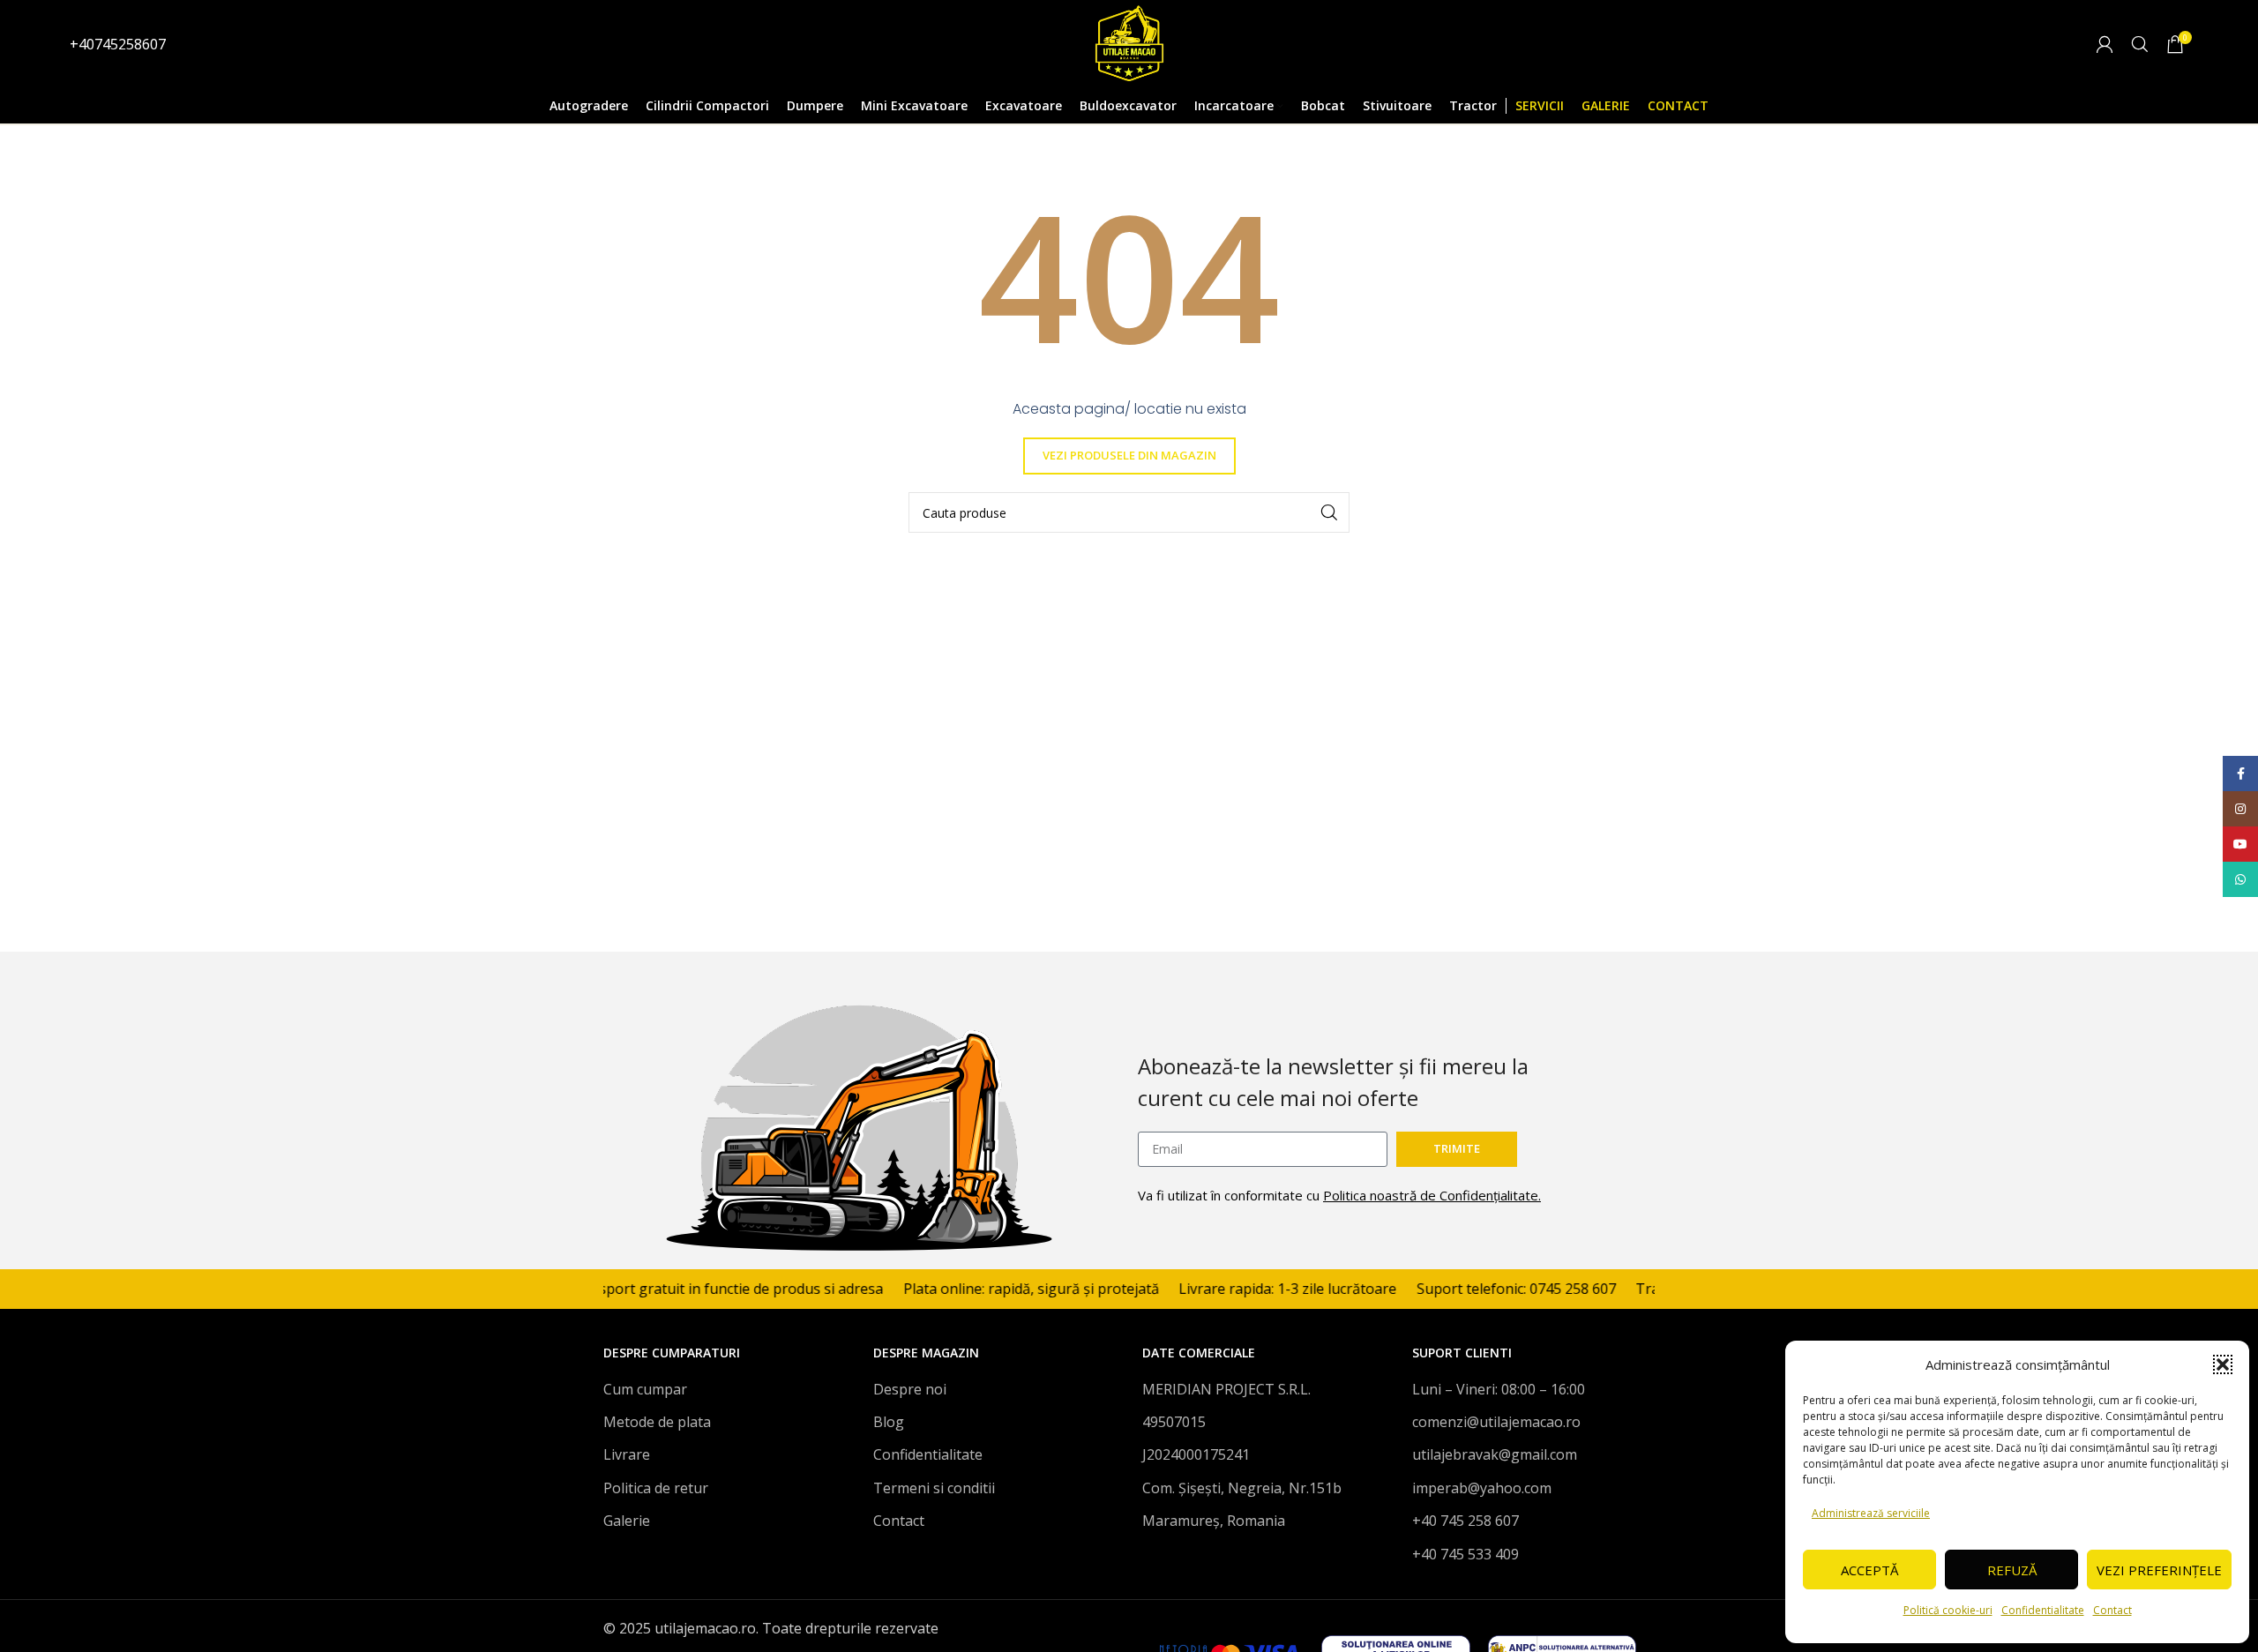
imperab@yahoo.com (1482, 1488)
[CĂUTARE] (1329, 512)
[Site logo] (1129, 42)
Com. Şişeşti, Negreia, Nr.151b (1242, 1488)
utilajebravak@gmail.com (1495, 1454)
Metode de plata (657, 1422)
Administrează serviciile (1871, 1513)
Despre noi (910, 1389)
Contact (2112, 1610)
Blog (889, 1422)
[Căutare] (2140, 44)
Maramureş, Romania (1214, 1521)
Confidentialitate (2043, 1610)
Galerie (627, 1521)
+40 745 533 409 (1465, 1554)
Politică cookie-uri (1948, 1610)
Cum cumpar (645, 1389)
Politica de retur (656, 1488)
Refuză (2012, 1570)
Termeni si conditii (934, 1488)
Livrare (627, 1454)
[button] (2223, 1364)
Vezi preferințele (2159, 1570)
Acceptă (1869, 1570)
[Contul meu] (2105, 44)
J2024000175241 (1196, 1454)
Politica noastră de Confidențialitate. (1432, 1195)
